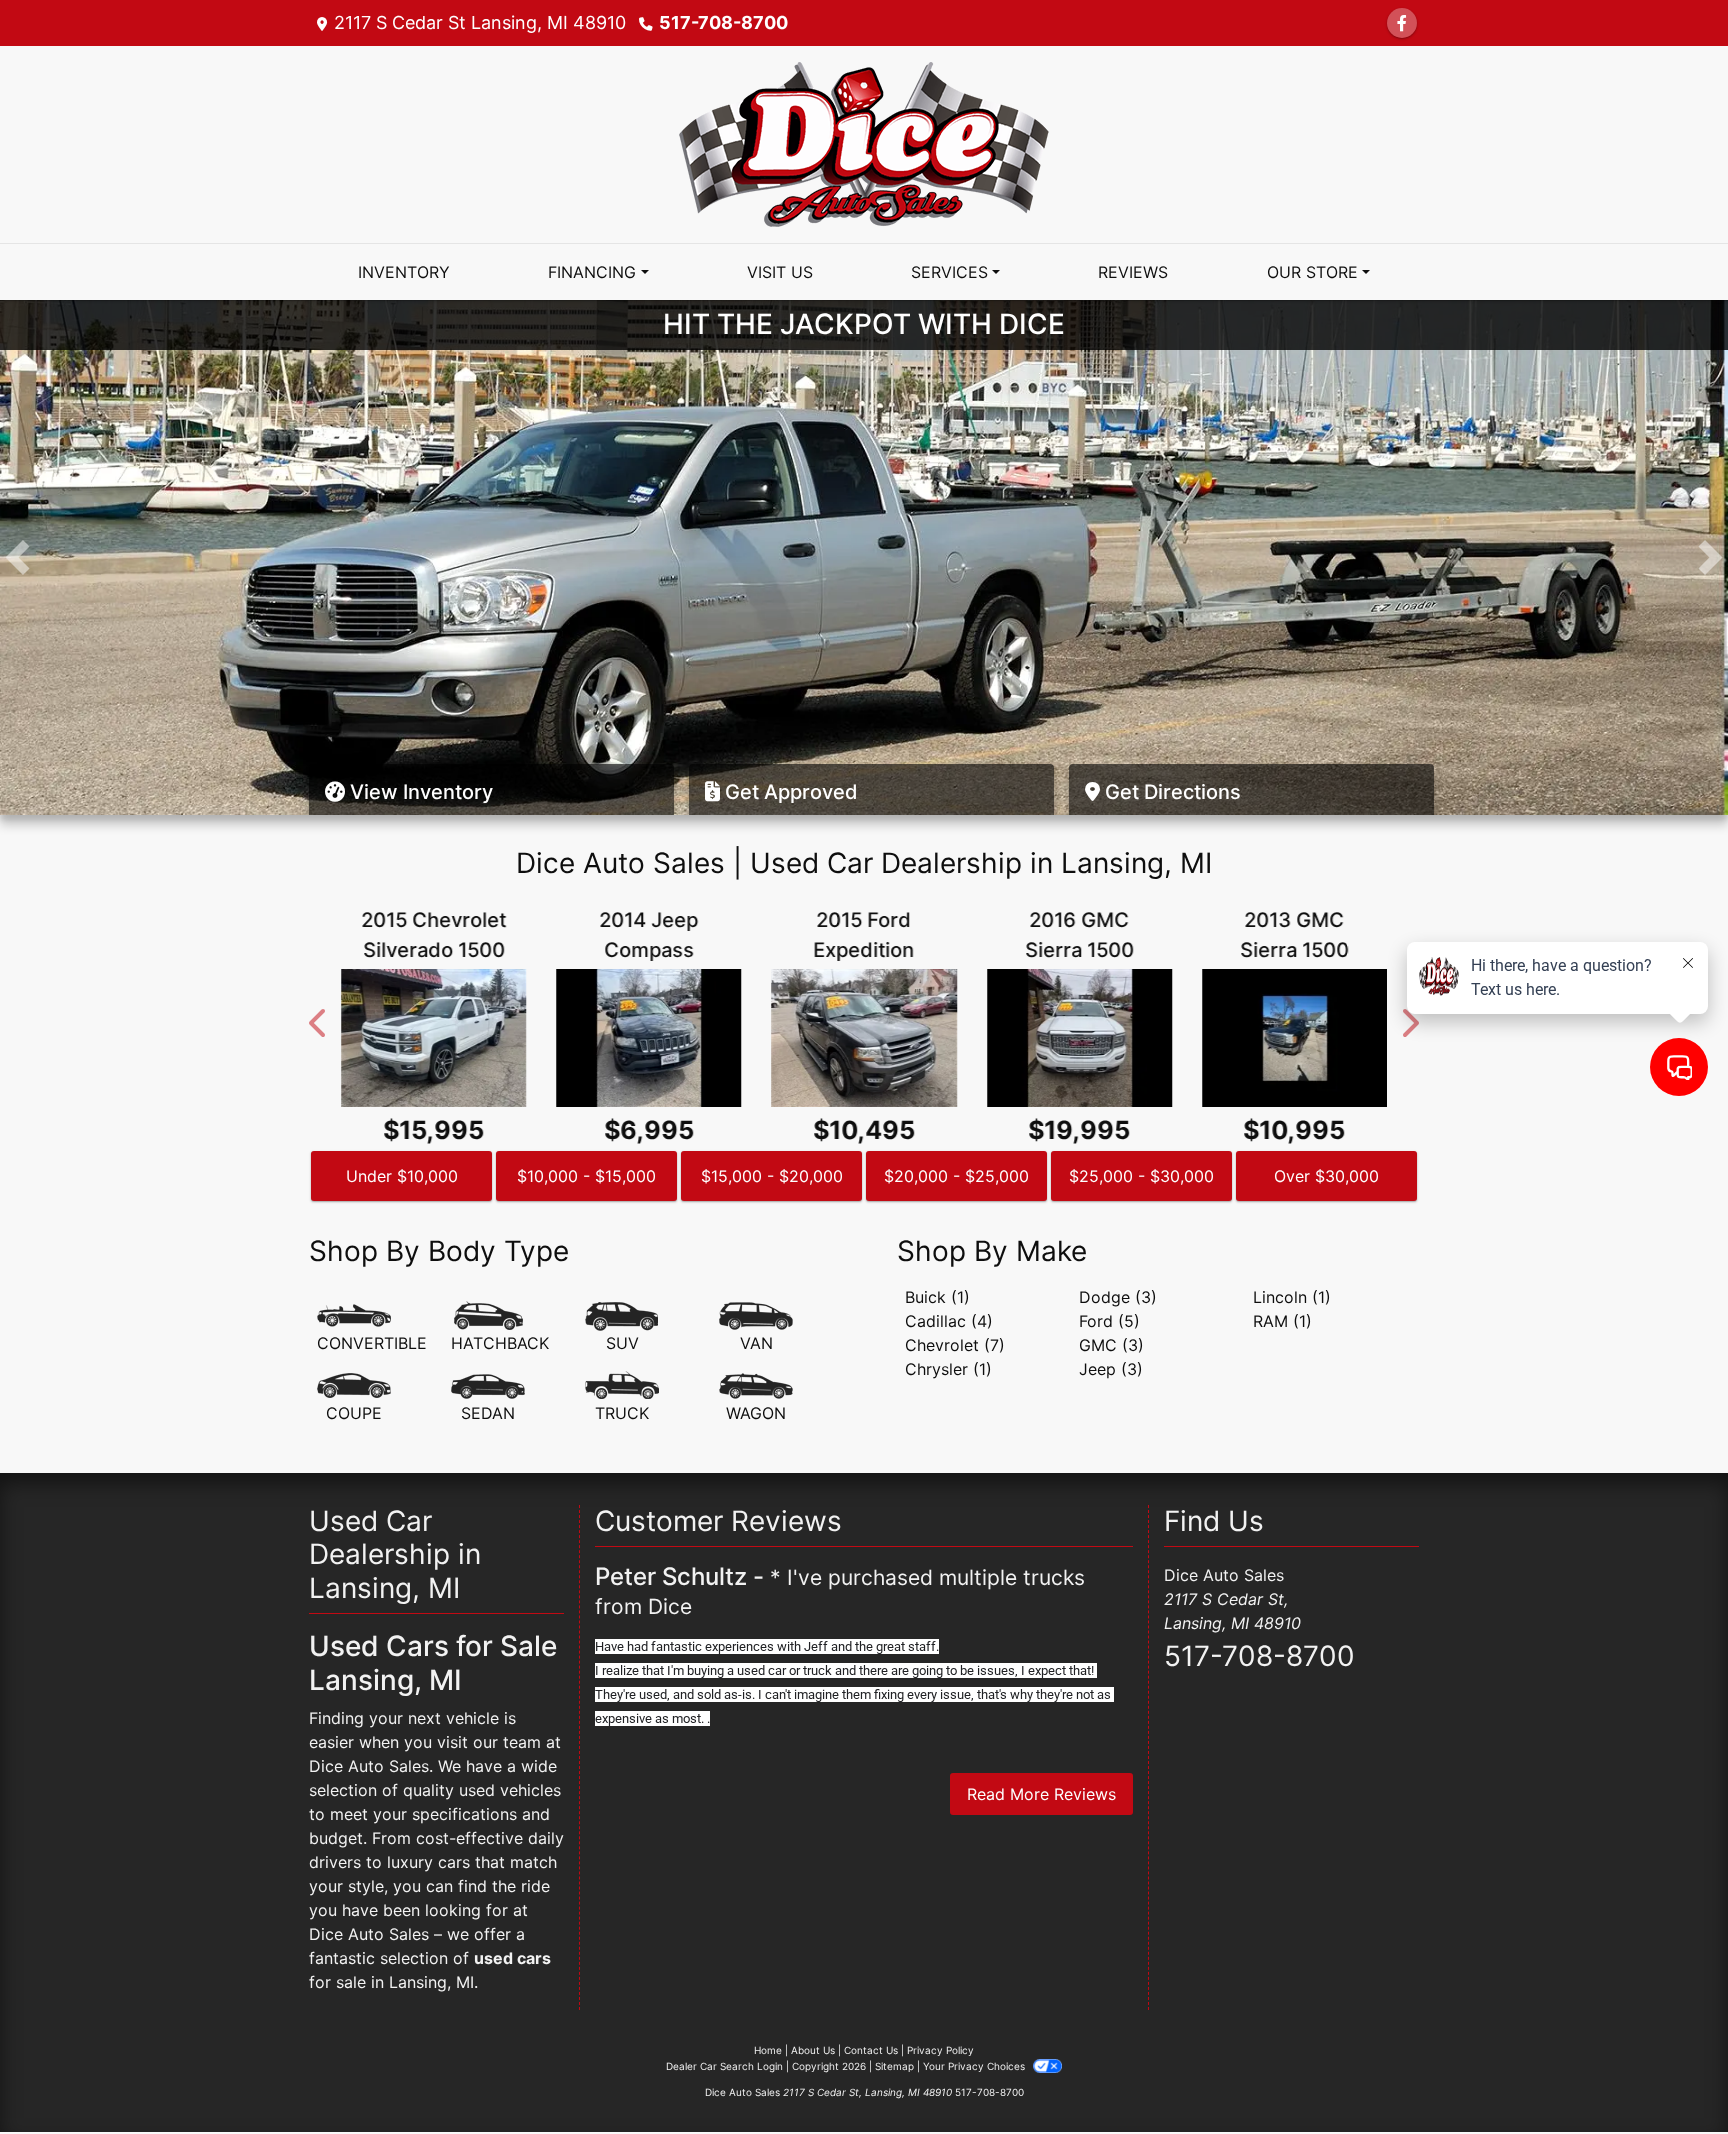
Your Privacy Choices (975, 2066)
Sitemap (894, 2066)
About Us (813, 2050)
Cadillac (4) (949, 1321)
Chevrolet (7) (955, 1345)
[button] (17, 557)
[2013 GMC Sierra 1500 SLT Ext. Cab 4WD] (1294, 1038)
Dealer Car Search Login (724, 2066)
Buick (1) (937, 1297)
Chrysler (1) (948, 1369)
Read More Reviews (1041, 1794)
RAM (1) (1282, 1321)
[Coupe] (354, 1398)
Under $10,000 (402, 1176)
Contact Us (871, 2050)
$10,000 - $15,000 (586, 1176)
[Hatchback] (500, 1328)
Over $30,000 (1326, 1176)
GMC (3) (1111, 1345)
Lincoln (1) (1292, 1297)
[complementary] (1668, 2074)
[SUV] (622, 1328)
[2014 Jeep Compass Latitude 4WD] (648, 1038)
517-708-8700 (723, 22)
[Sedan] (488, 1398)
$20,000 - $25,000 (956, 1176)
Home (768, 2050)
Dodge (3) (1118, 1297)
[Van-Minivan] (756, 1328)
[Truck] (622, 1398)
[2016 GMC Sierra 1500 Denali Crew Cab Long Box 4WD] (1079, 1038)
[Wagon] (756, 1398)
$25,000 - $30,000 (1141, 1176)
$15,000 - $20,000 (772, 1176)
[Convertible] (372, 1328)
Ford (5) (1109, 1321)
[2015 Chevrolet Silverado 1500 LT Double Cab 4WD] (433, 1038)
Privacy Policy (940, 2050)
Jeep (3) (1111, 1369)
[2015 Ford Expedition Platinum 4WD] (863, 1038)
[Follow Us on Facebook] (1402, 23)
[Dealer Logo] (864, 143)
